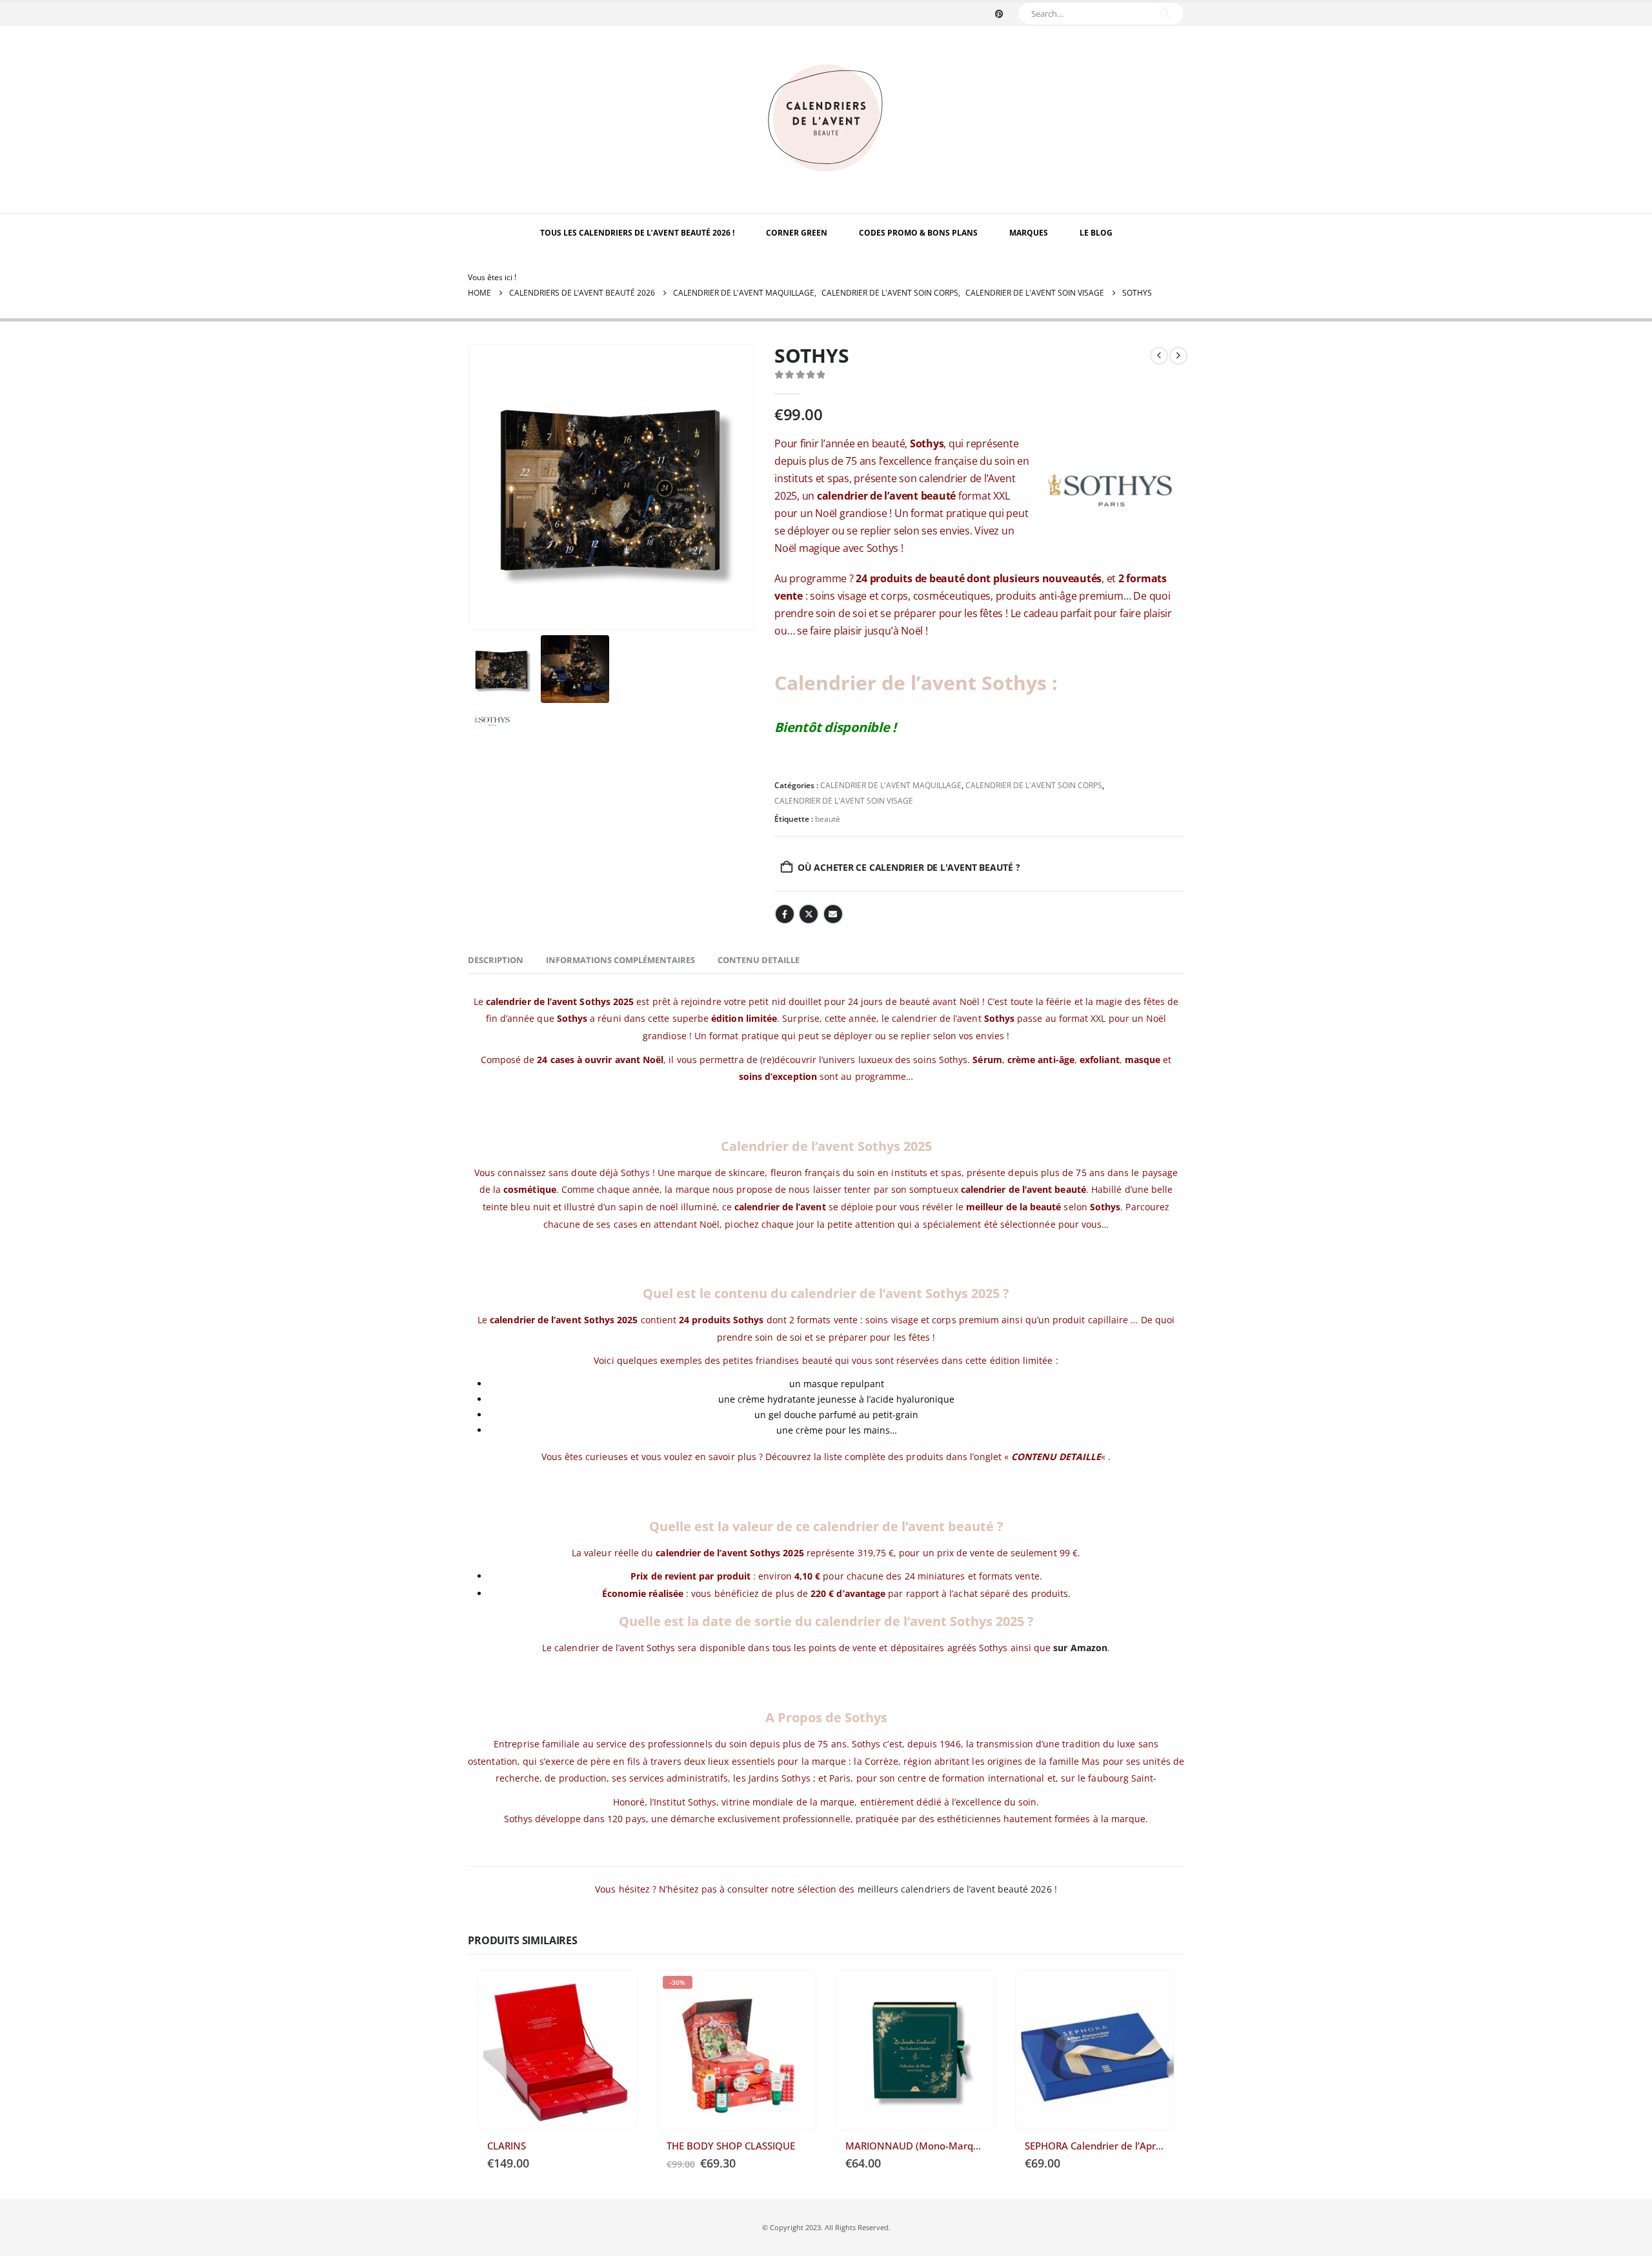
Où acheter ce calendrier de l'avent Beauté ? (909, 867)
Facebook (785, 914)
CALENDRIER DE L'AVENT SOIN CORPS (1034, 785)
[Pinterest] (999, 14)
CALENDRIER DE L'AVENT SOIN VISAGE (844, 801)
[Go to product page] (558, 2050)
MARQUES (1029, 233)
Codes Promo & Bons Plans (918, 233)
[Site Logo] (826, 119)
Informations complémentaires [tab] (620, 960)
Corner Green (797, 233)
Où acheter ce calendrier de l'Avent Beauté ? (616, 1992)
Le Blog (1096, 233)
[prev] (1159, 356)
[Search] (1165, 14)
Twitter (809, 914)
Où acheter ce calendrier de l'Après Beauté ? (1153, 1992)
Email (833, 914)
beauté (828, 819)
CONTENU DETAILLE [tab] (759, 960)
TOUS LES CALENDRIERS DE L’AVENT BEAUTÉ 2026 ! (637, 233)
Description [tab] (496, 960)
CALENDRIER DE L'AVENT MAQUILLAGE (891, 785)
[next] (1178, 356)
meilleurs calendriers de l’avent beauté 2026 (955, 1889)
